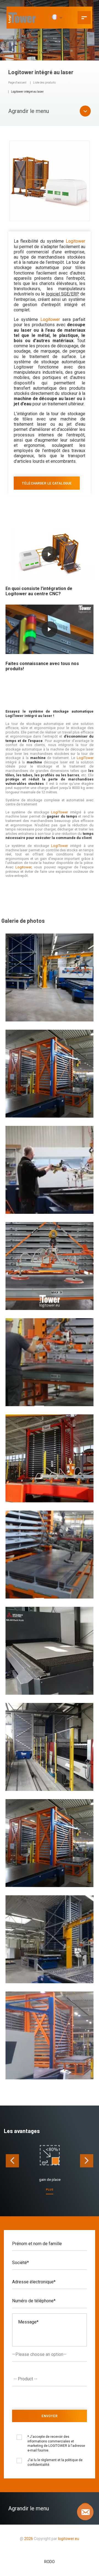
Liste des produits (44, 83)
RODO (50, 2562)
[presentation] (12, 2161)
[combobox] (49, 2379)
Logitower (75, 241)
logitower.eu (68, 2539)
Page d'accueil (17, 83)
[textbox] (51, 2379)
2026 (29, 2539)
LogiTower (85, 758)
